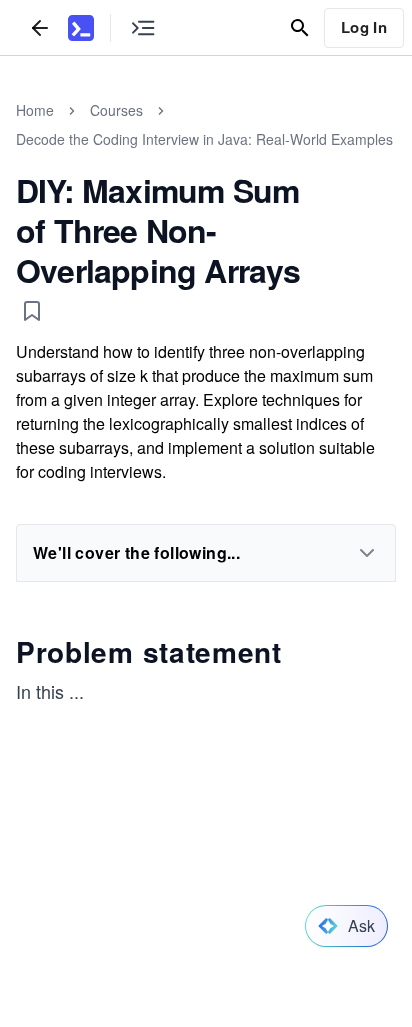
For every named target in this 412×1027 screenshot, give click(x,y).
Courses (116, 110)
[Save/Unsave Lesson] (32, 311)
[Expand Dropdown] (367, 553)
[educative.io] (81, 28)
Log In (364, 27)
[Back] (40, 27)
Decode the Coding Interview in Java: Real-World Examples (204, 139)
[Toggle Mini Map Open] (143, 27)
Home (35, 110)
